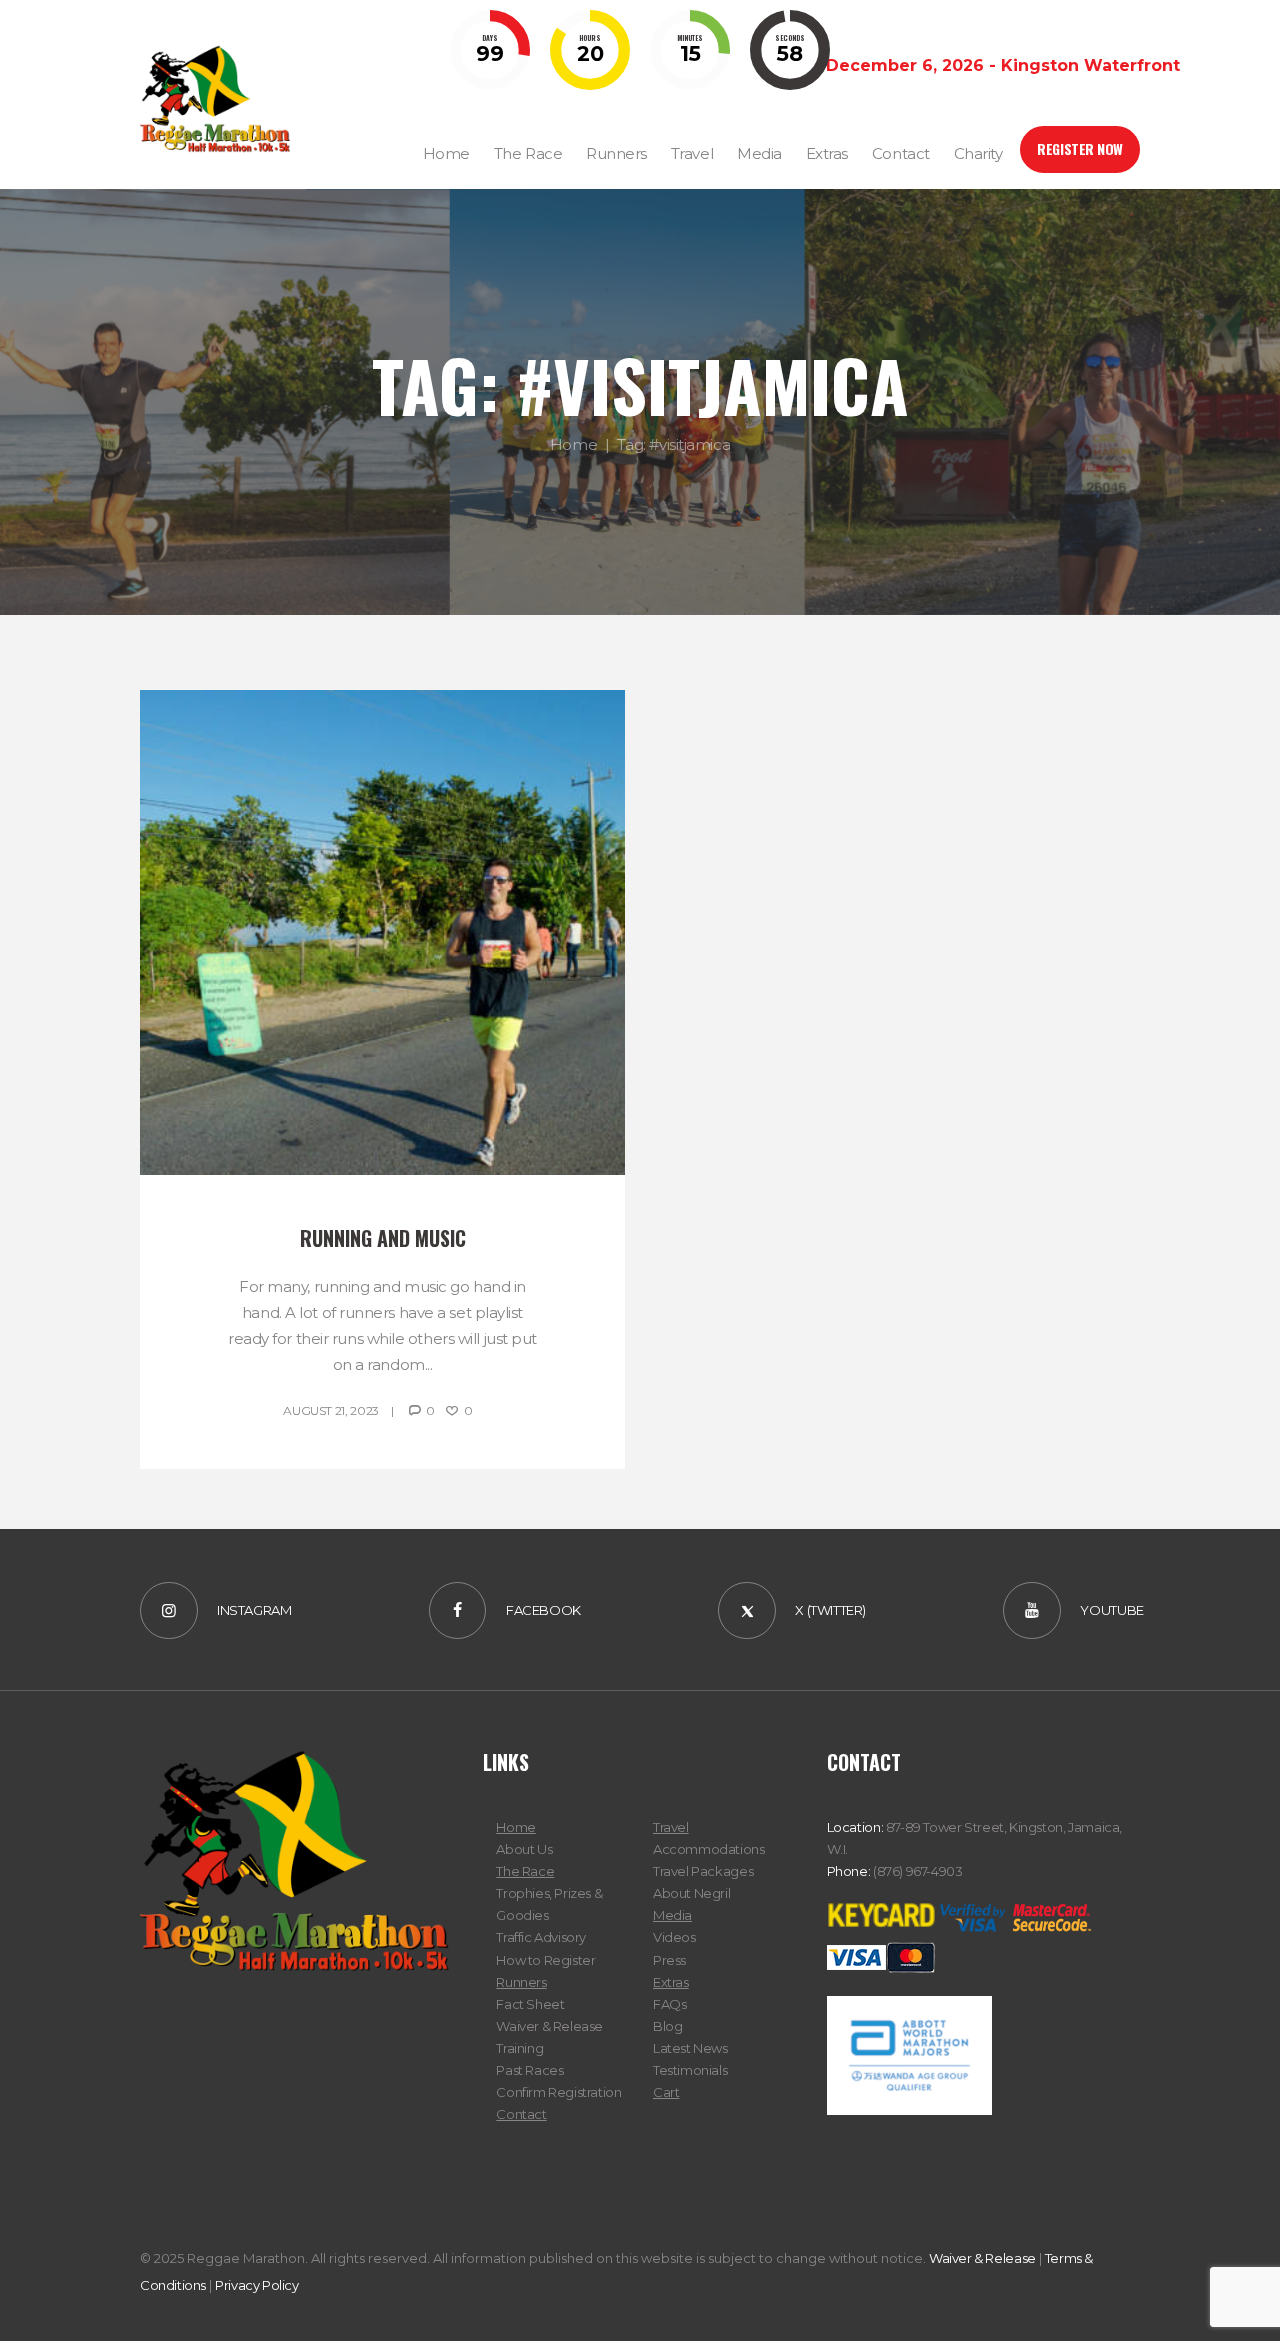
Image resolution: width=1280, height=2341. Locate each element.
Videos (674, 1937)
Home (573, 444)
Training (519, 2048)
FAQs (669, 2004)
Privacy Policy (257, 2285)
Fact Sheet (530, 2004)
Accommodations (709, 1849)
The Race (525, 1871)
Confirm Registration (558, 2092)
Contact (521, 2114)
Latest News (690, 2048)
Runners (521, 1982)
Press (669, 1960)
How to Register (545, 1960)
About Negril (691, 1893)
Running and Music (383, 1238)
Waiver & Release (549, 2026)
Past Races (529, 2070)
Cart (666, 2092)
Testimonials (690, 2070)
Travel (671, 1827)
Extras (671, 1982)
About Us (524, 1849)
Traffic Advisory (541, 1937)
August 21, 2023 (331, 1410)
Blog (667, 2026)
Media (672, 1915)
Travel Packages (703, 1871)
